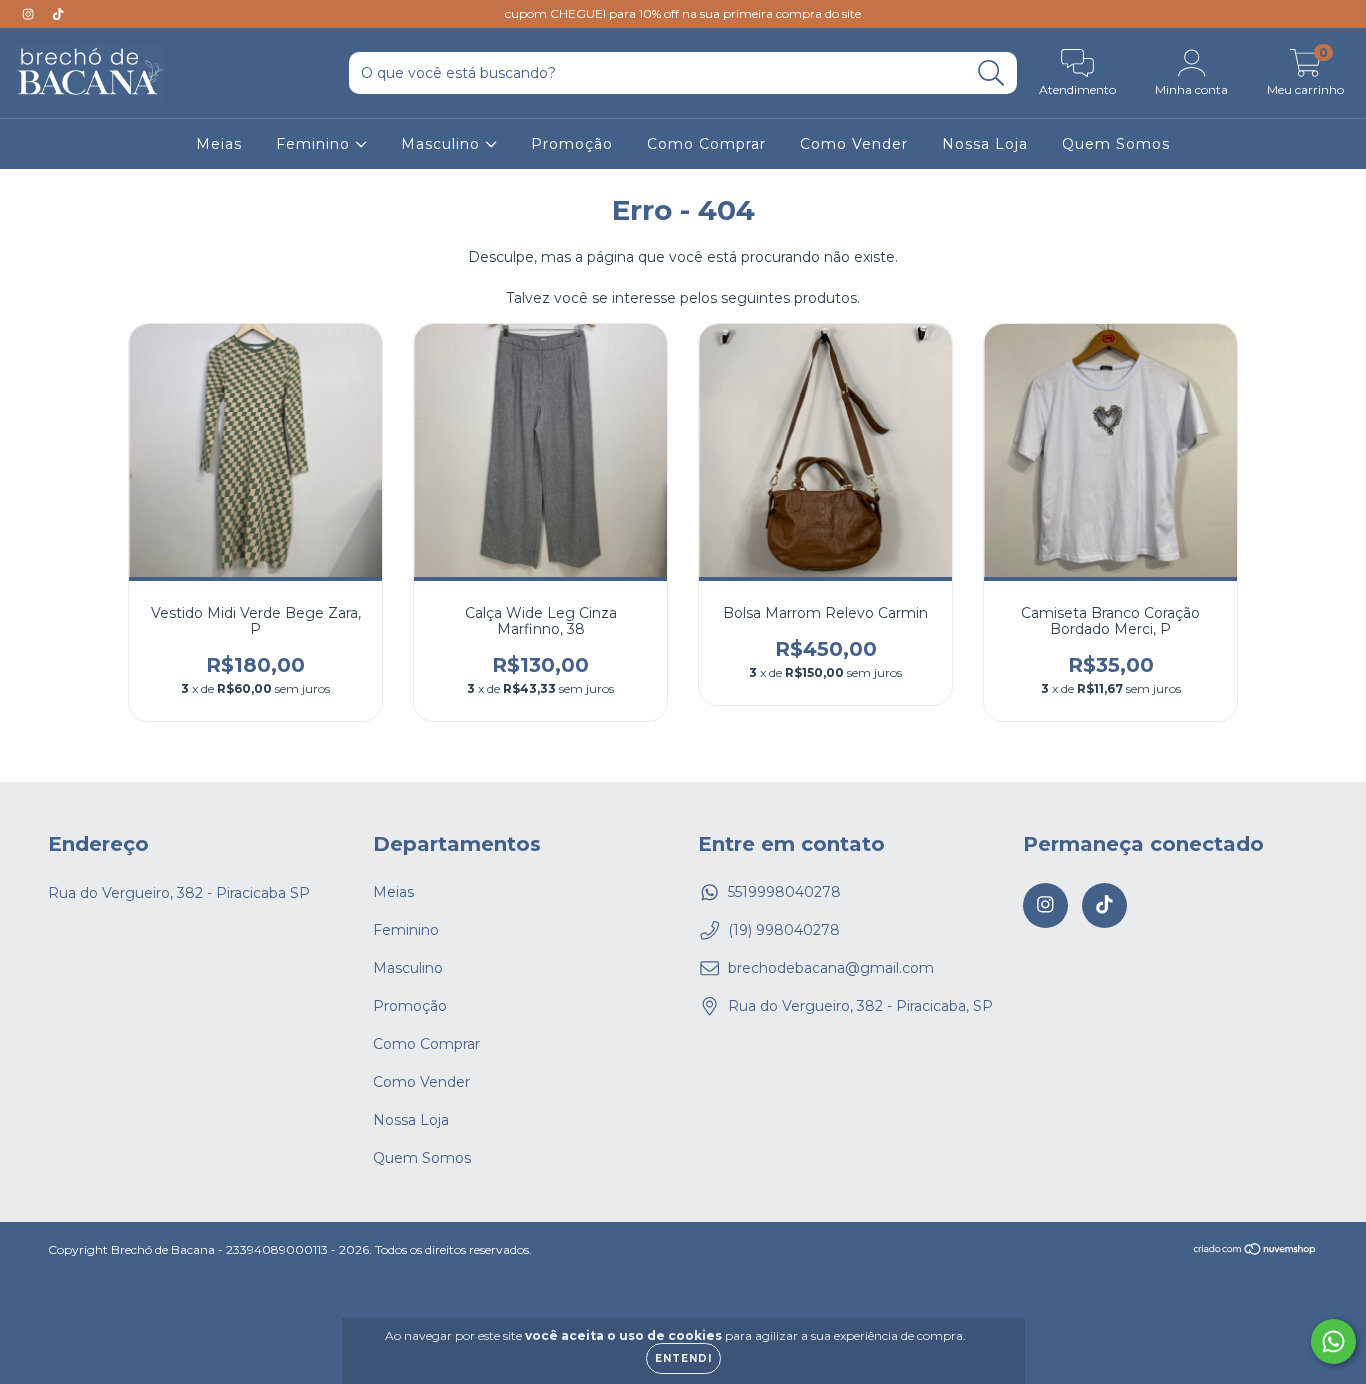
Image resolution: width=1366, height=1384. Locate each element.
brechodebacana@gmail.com (831, 968)
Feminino (315, 144)
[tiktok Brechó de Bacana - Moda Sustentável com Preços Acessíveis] (58, 14)
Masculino (443, 144)
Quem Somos (1116, 144)
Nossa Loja (985, 144)
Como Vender (854, 144)
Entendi (683, 1358)
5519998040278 (784, 892)
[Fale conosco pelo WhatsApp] (1333, 1341)
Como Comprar (706, 144)
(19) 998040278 (784, 930)
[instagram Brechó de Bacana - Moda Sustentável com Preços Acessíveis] (30, 14)
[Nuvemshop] (1255, 1250)
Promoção (572, 144)
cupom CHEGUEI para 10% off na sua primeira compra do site (683, 13)
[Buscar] (991, 73)
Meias (219, 144)
